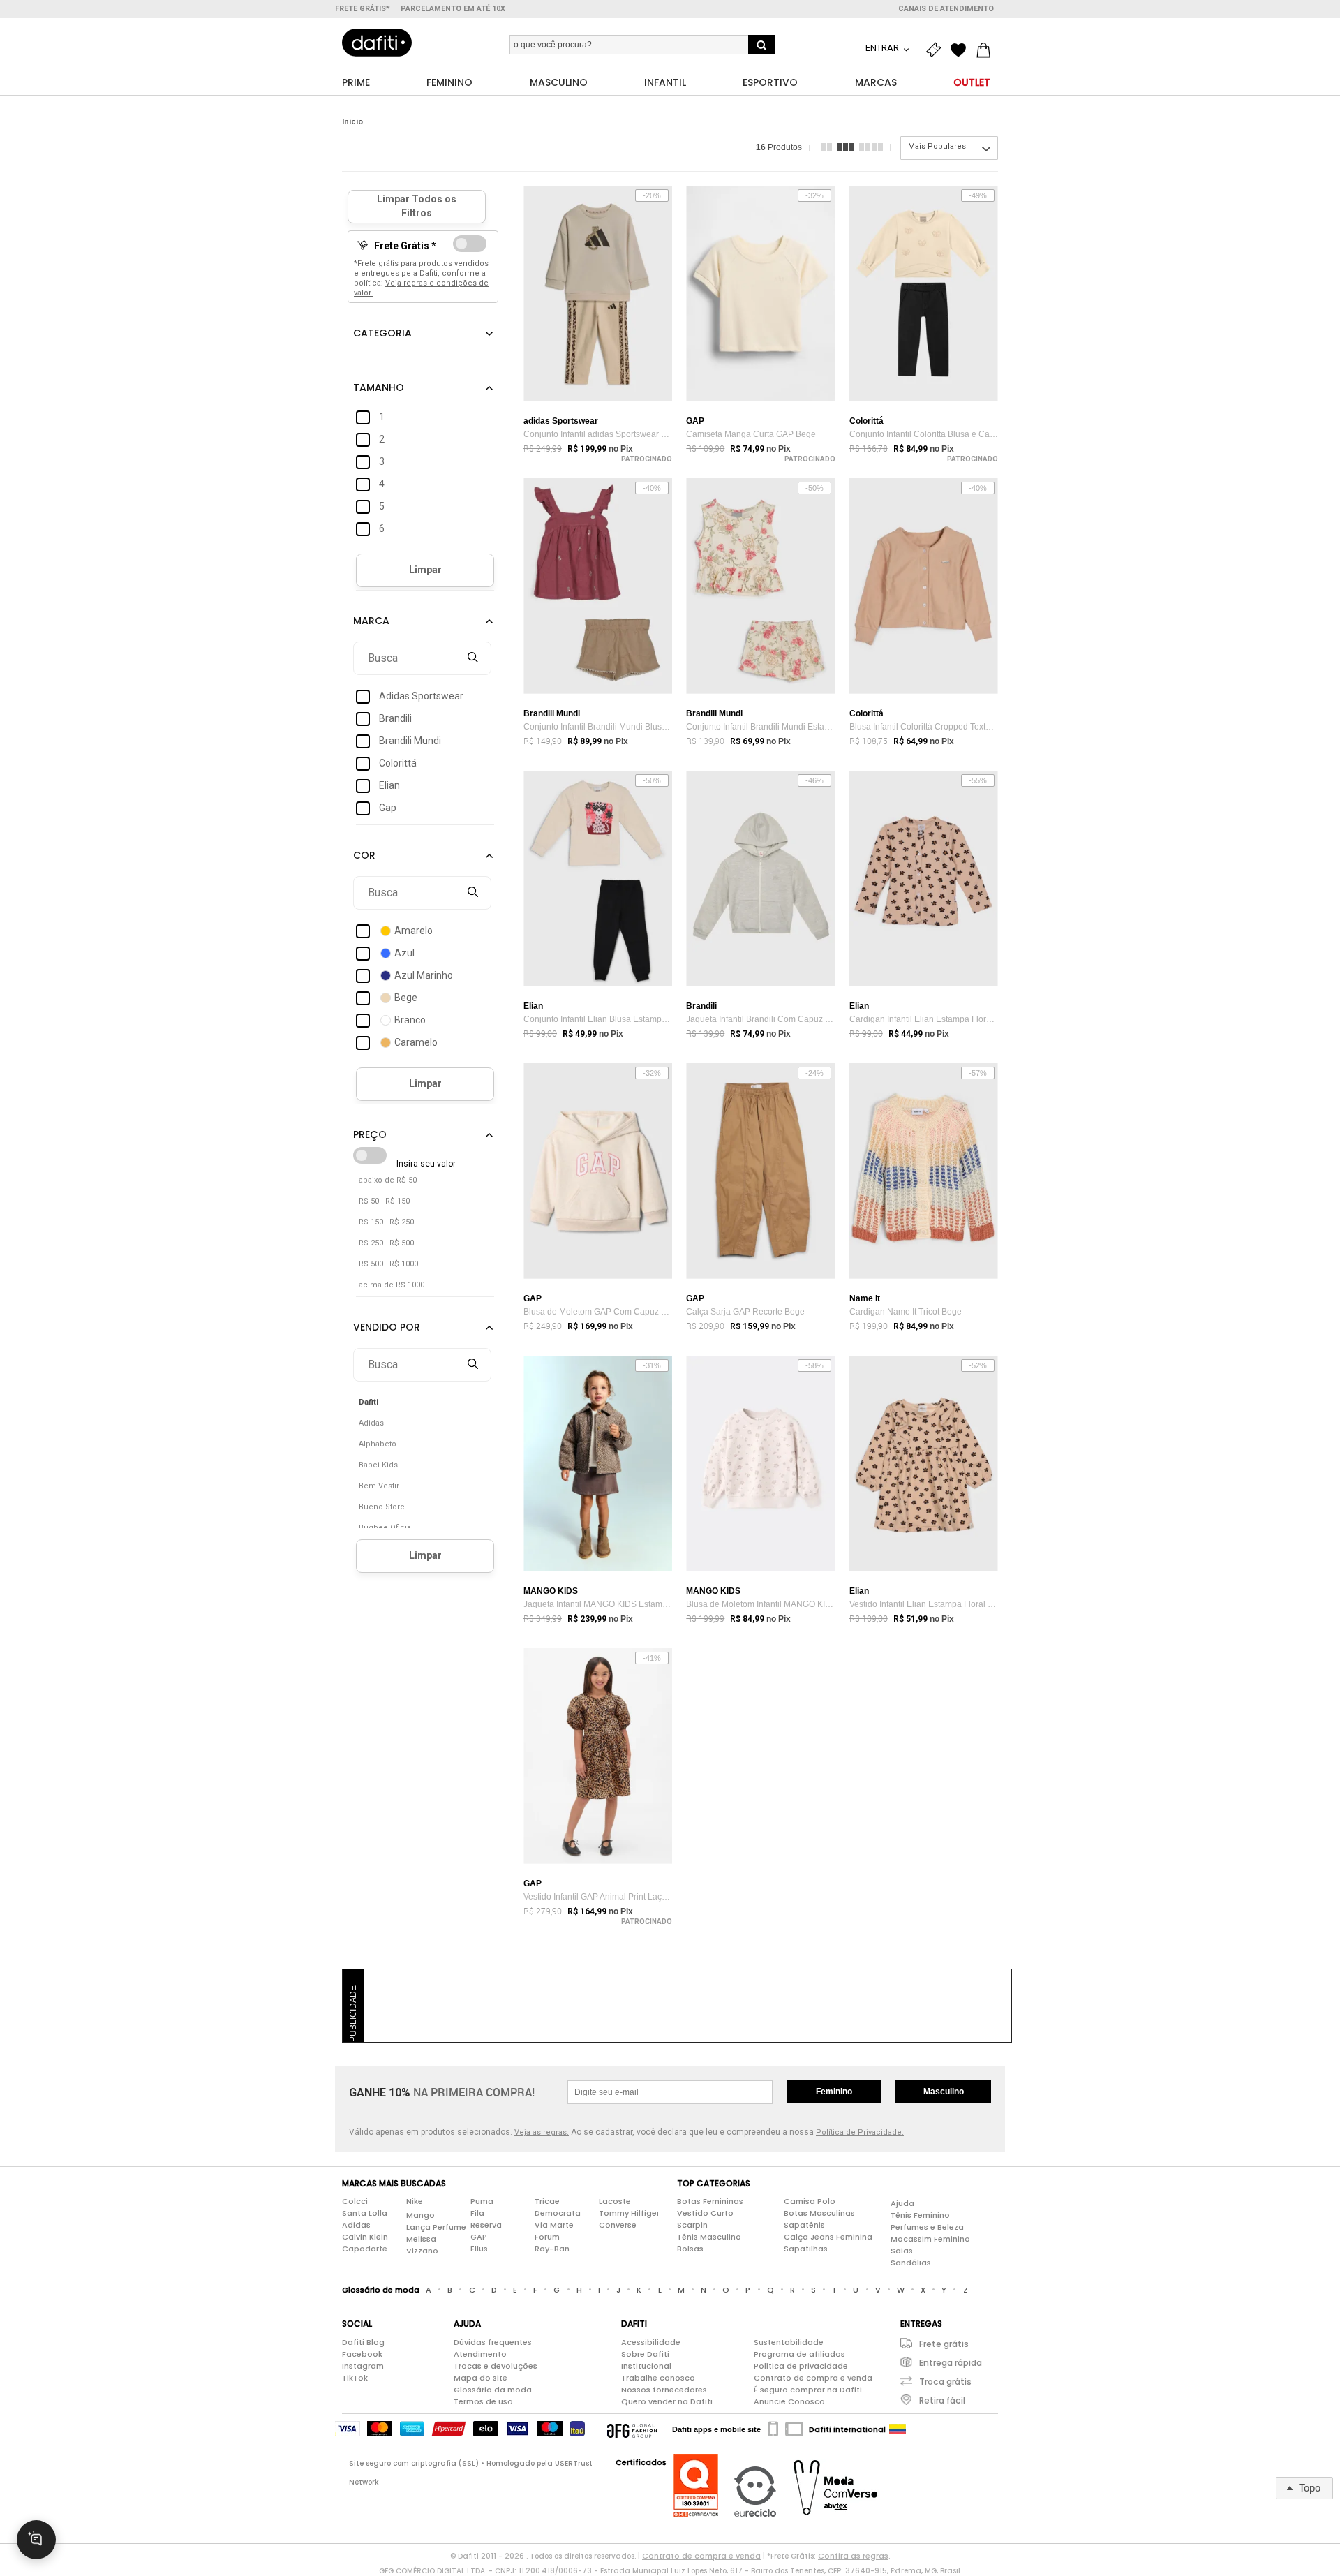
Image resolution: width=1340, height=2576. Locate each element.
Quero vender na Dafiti (667, 2401)
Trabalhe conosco (658, 2378)
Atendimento (480, 2354)
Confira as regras (853, 2556)
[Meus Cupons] (937, 50)
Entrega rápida (951, 2363)
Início (352, 122)
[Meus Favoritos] (962, 50)
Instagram (363, 2366)
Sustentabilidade (789, 2342)
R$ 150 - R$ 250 (386, 1222)
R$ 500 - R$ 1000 (388, 1264)
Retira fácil (942, 2400)
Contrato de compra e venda (813, 2378)
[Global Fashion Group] (632, 2429)
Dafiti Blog (363, 2342)
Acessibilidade (651, 2342)
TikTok (355, 2378)
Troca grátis (945, 2382)
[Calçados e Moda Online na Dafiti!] (377, 43)
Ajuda (902, 2203)
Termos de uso (483, 2401)
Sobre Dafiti (645, 2354)
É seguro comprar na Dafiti (808, 2390)
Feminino (834, 2092)
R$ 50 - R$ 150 (384, 1201)
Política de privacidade (801, 2366)
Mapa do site (481, 2378)
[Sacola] (987, 50)
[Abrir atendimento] (36, 2540)
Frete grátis (944, 2344)
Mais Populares (937, 146)
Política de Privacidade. (860, 2132)
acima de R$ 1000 (392, 1285)
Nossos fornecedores (664, 2390)
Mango (420, 2215)
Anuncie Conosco (789, 2401)
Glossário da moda (493, 2390)
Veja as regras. (542, 2132)
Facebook (362, 2354)
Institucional (646, 2366)
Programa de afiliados (799, 2354)
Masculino (944, 2092)
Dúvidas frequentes (493, 2342)
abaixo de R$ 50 (388, 1180)
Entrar (883, 48)
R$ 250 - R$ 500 (386, 1243)
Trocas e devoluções (496, 2366)
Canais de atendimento (946, 9)
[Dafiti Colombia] (898, 2429)
